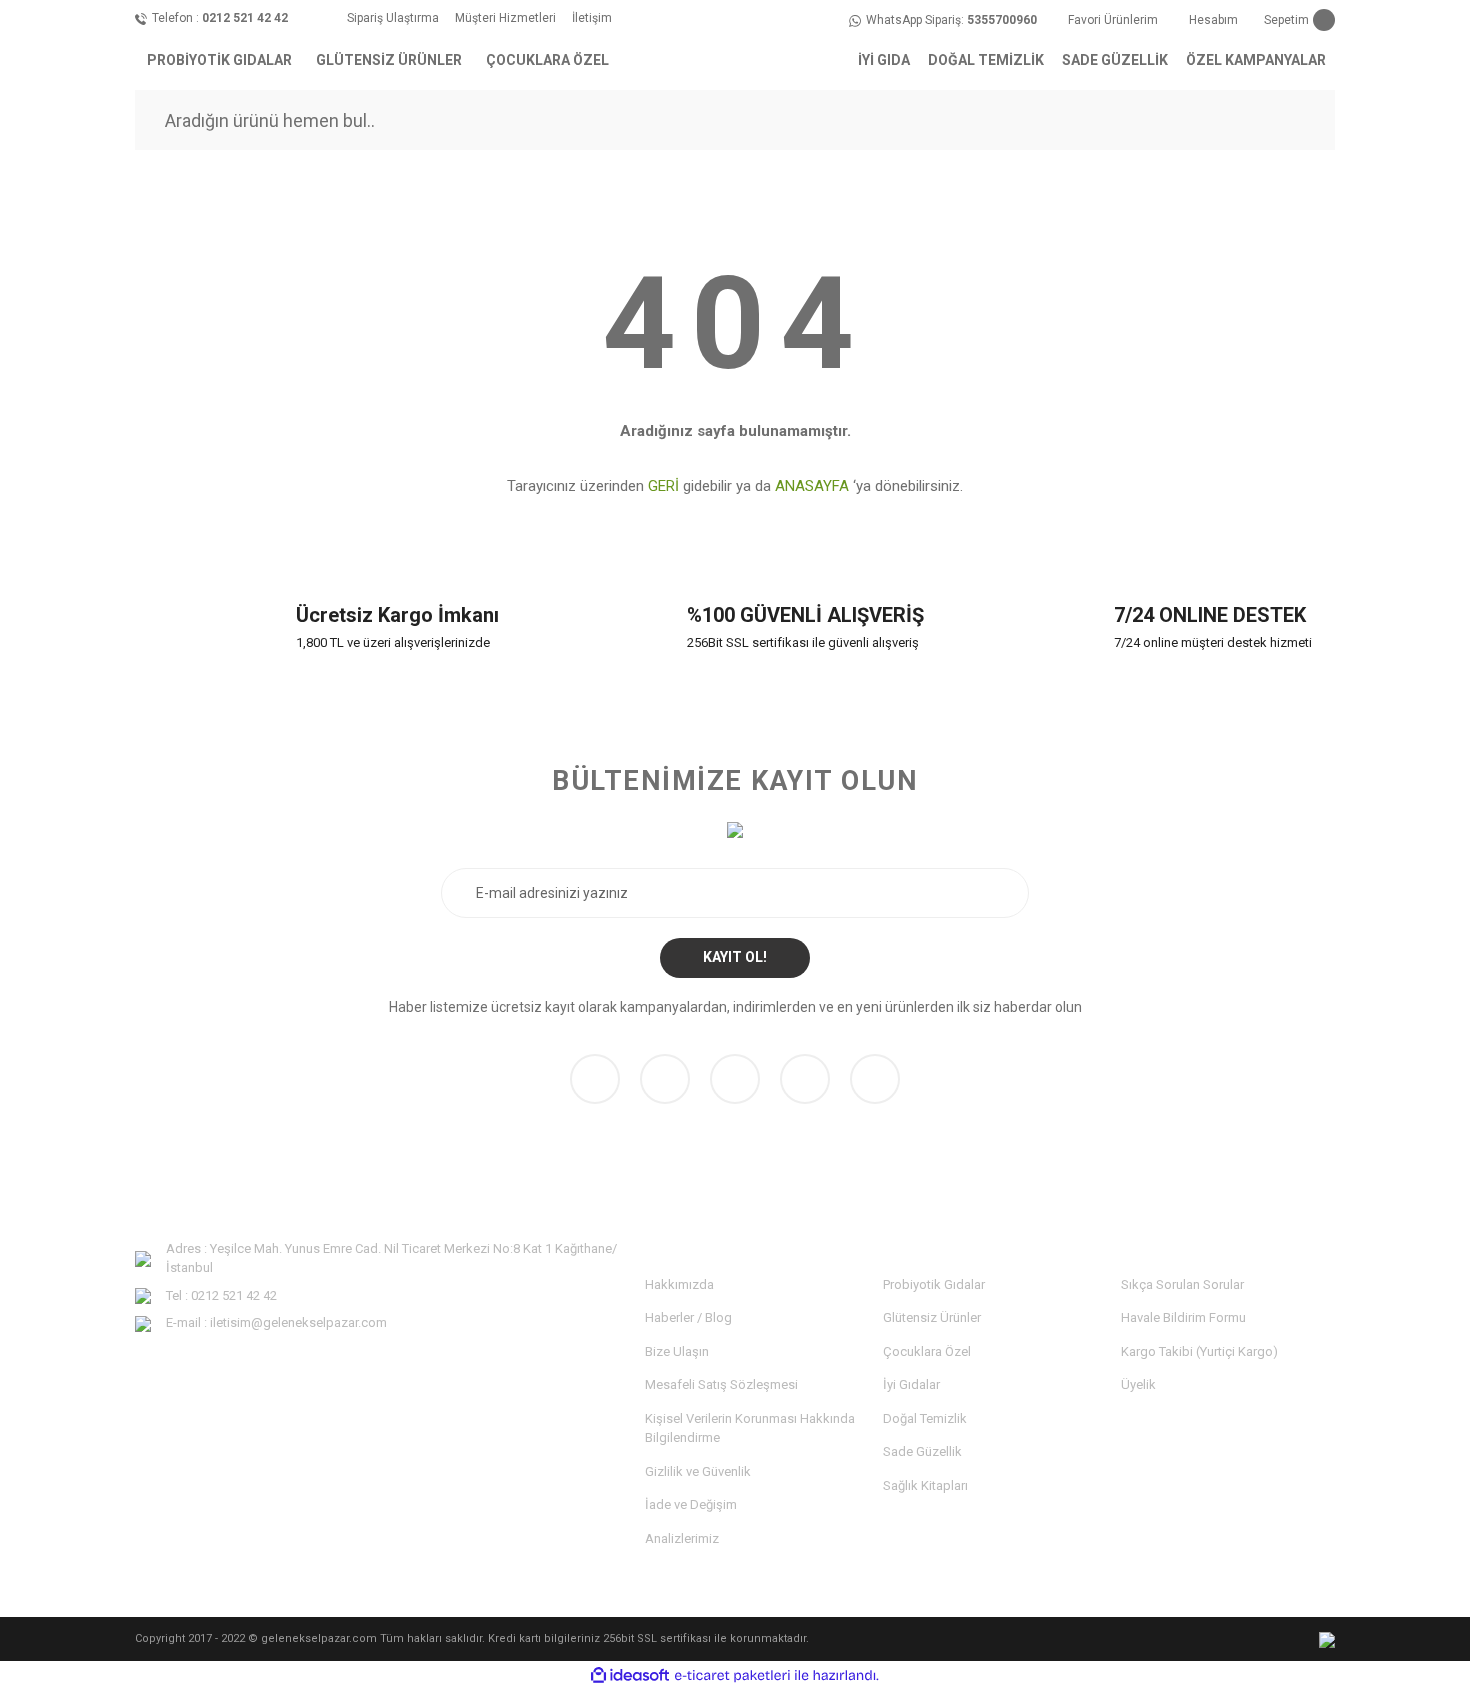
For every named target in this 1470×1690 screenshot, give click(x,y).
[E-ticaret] (732, 1676)
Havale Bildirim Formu (1183, 1317)
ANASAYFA (812, 486)
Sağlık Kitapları (925, 1485)
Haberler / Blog (688, 1317)
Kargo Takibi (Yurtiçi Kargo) (1199, 1351)
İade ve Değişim (691, 1504)
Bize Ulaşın (677, 1351)
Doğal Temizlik (925, 1418)
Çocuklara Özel (927, 1351)
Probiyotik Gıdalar (934, 1284)
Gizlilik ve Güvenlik (698, 1471)
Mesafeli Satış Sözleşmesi (721, 1384)
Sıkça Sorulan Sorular (1182, 1284)
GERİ (663, 486)
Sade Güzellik (922, 1451)
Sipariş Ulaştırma (393, 18)
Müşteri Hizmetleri (505, 18)
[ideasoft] (630, 1675)
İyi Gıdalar (911, 1384)
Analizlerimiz (682, 1538)
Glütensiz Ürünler (932, 1317)
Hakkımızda (679, 1284)
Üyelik (1138, 1384)
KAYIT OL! (735, 957)
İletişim (592, 18)
